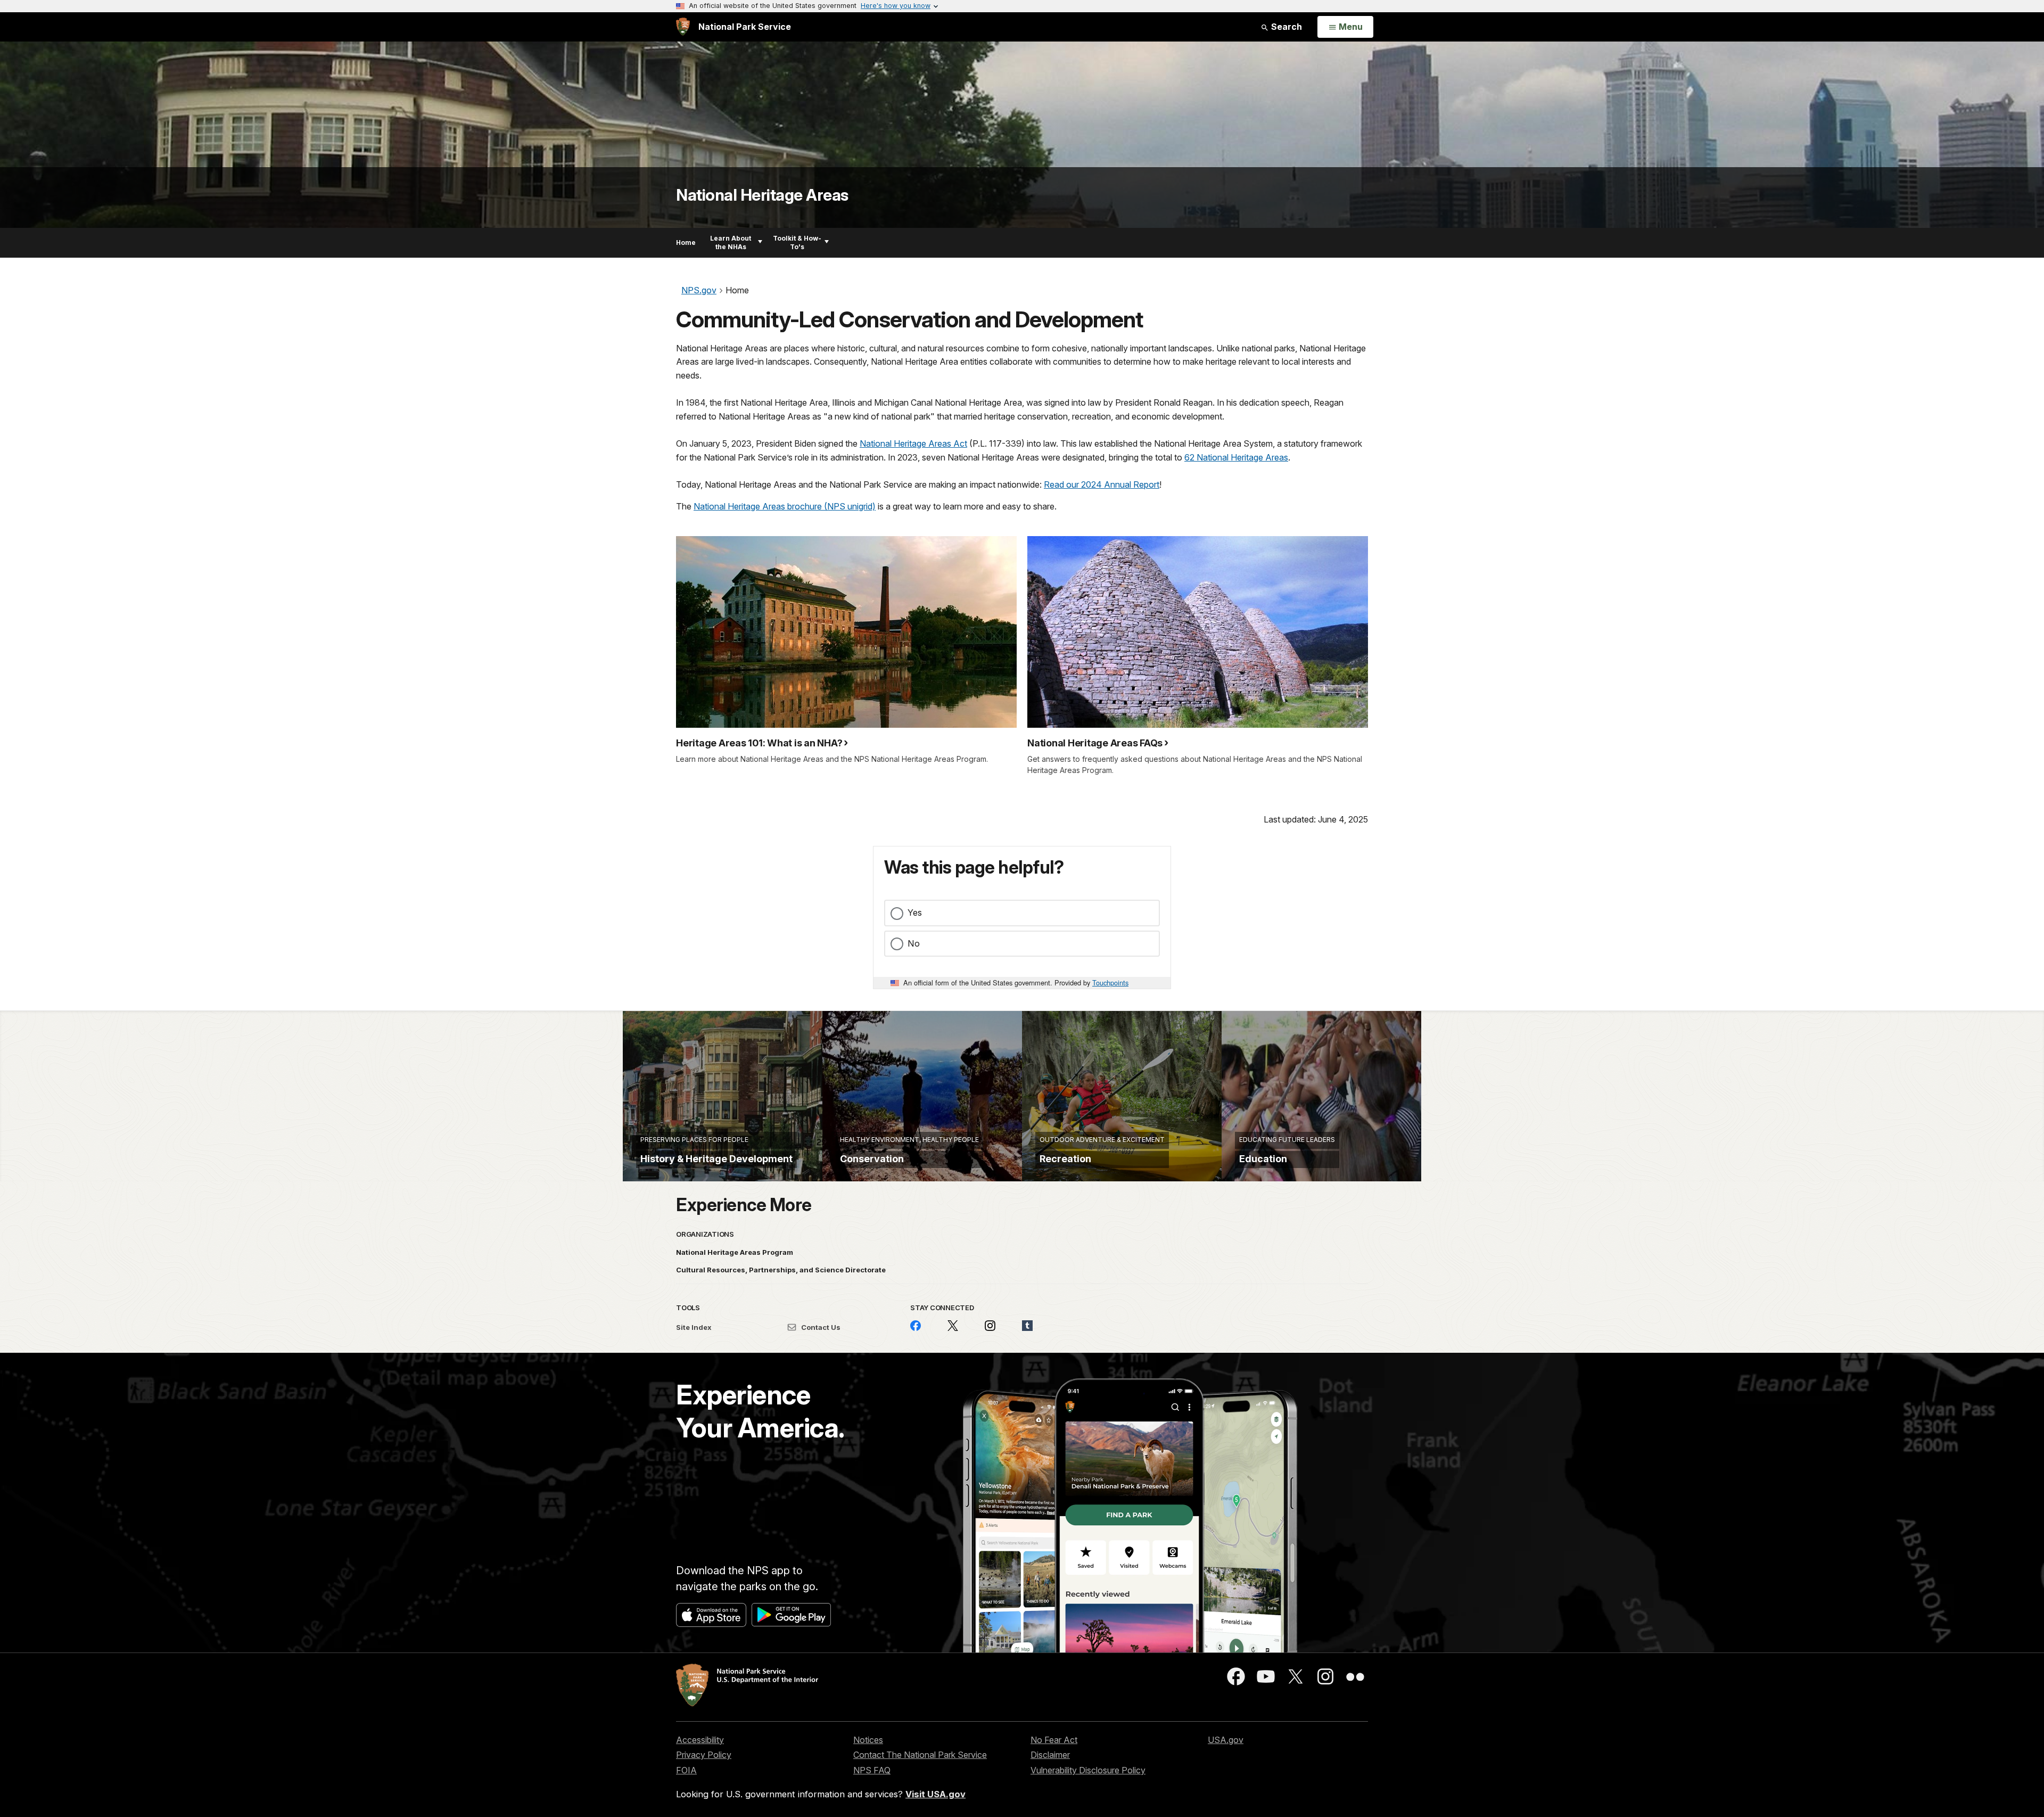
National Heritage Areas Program (735, 1252)
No (914, 943)
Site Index (694, 1327)
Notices (868, 1740)
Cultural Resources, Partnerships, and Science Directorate (781, 1270)
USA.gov (1226, 1740)
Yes (915, 912)
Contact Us (820, 1327)
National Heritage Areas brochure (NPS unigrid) (785, 506)
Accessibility (700, 1740)
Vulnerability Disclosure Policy (1088, 1770)
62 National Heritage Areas (1236, 457)
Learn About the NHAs (731, 242)
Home (686, 242)
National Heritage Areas (762, 195)
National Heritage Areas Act (913, 443)
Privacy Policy (704, 1755)
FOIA (686, 1770)
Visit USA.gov (936, 1794)
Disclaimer (1050, 1755)
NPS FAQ (872, 1770)
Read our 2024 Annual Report (1102, 484)
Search (1285, 27)
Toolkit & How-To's (797, 242)
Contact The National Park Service (920, 1755)
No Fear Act (1054, 1740)
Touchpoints (1110, 983)
